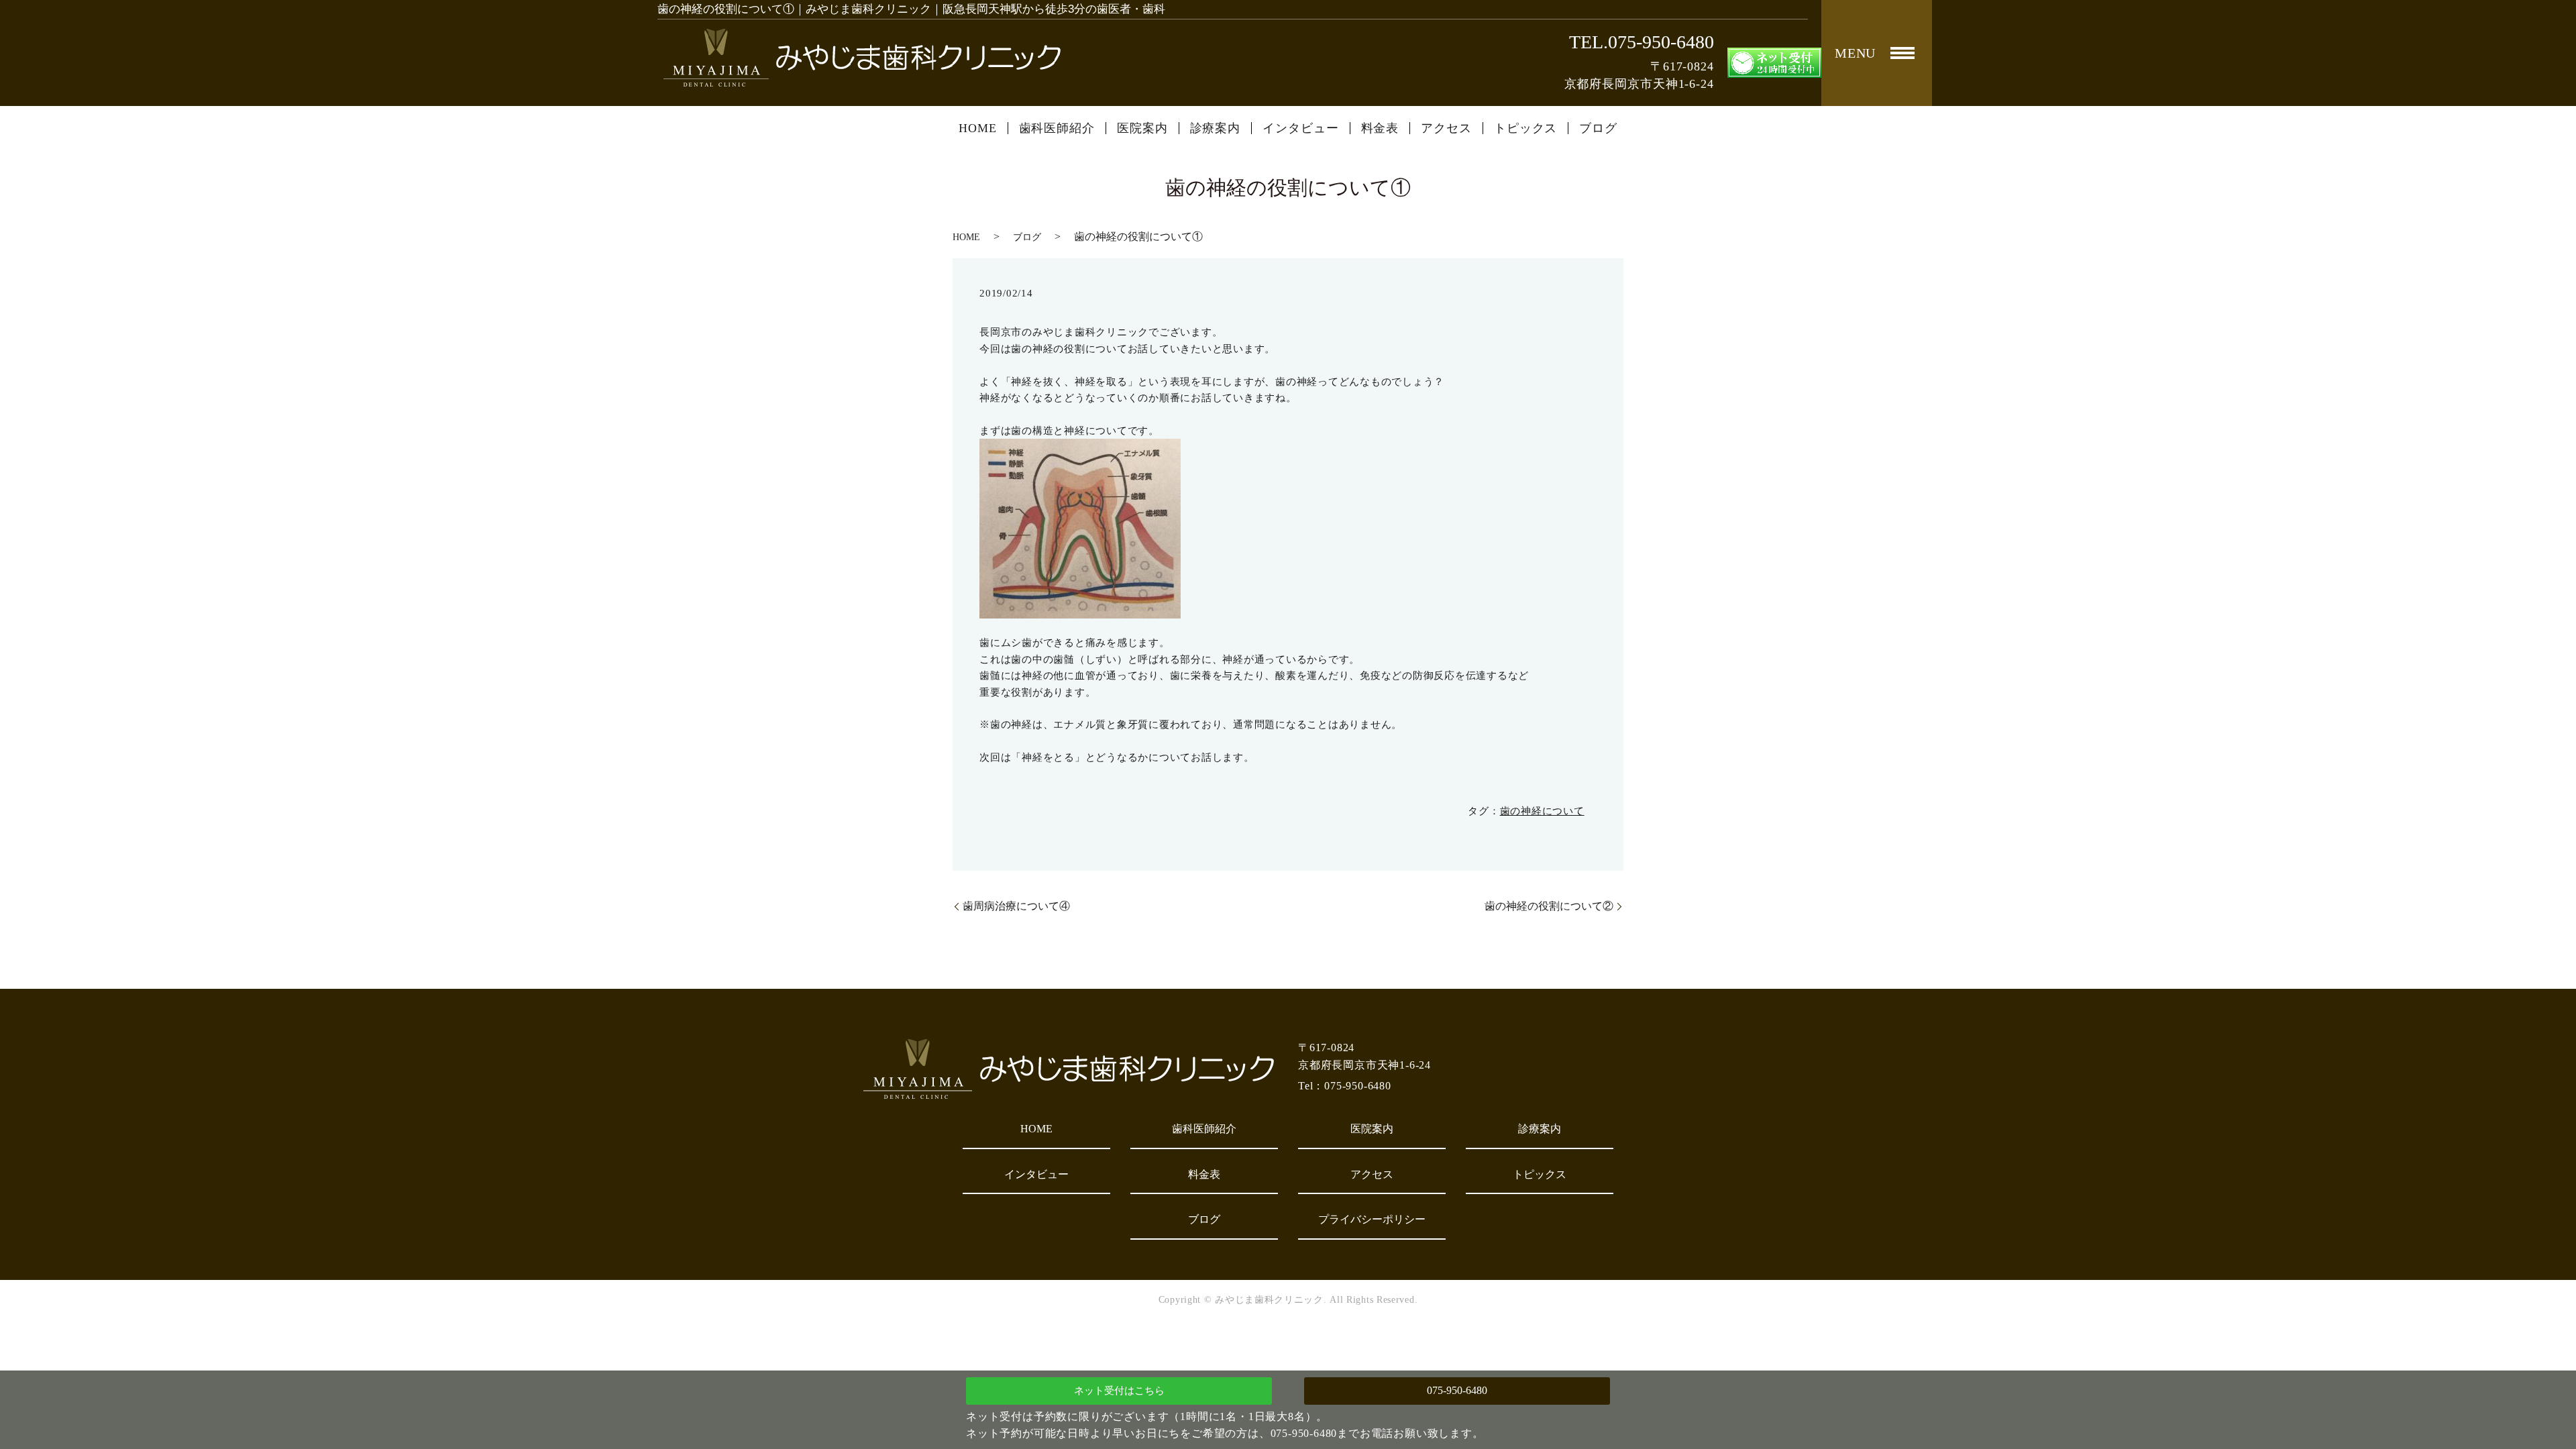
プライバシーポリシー (1372, 1219)
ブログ (1598, 128)
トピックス (1526, 128)
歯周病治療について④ (1016, 906)
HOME (978, 128)
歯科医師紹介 (1057, 128)
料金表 (1380, 128)
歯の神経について (1542, 811)
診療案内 (1216, 128)
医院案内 (1142, 128)
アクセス (1446, 128)
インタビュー (1300, 128)
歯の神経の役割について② (1549, 906)
